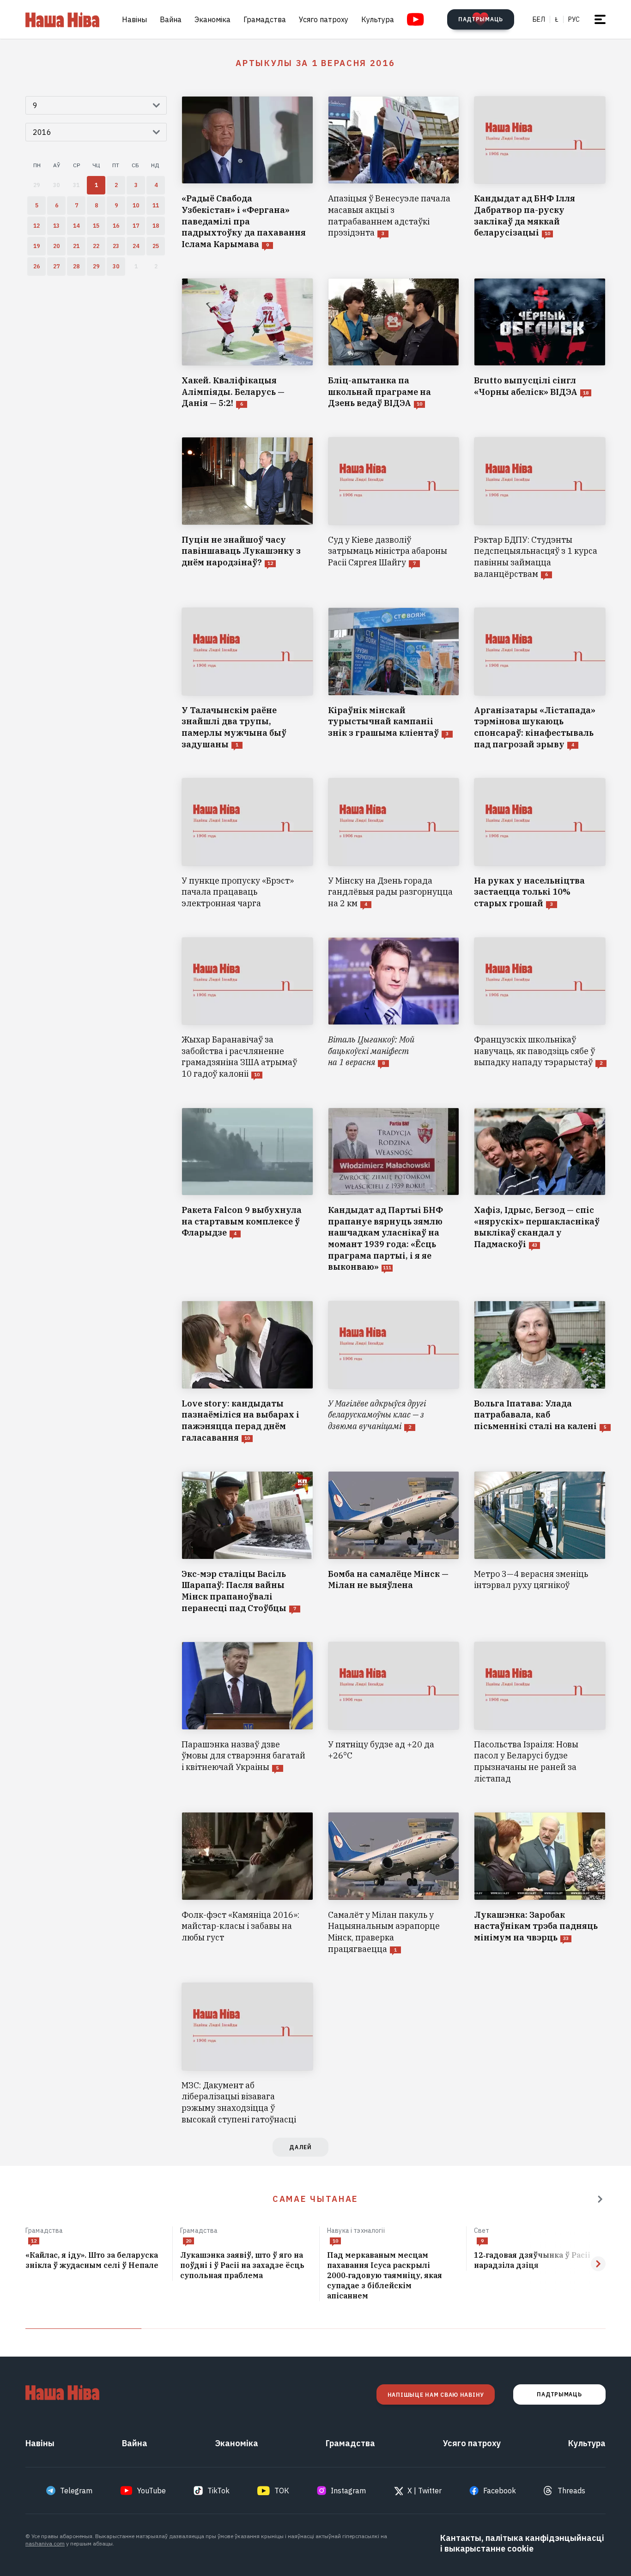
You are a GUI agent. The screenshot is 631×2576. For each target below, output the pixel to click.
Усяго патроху (324, 19)
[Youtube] (416, 19)
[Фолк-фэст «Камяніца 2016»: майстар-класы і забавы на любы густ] (247, 1883)
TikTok (218, 2491)
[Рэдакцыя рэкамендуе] (600, 2199)
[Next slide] (598, 2264)
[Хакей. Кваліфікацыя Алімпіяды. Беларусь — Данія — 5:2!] (247, 344)
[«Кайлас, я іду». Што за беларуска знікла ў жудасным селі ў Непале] (95, 2261)
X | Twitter (425, 2491)
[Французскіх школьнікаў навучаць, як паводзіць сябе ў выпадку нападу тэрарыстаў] (540, 1009)
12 (34, 2241)
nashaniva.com (45, 2543)
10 (335, 2241)
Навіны (134, 19)
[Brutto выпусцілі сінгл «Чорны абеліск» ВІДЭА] (540, 344)
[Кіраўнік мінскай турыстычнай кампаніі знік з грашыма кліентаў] (394, 679)
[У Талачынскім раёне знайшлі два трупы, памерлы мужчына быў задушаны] (247, 679)
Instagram (348, 2491)
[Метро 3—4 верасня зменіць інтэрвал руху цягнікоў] (540, 1543)
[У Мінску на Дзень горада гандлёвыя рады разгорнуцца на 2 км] (394, 843)
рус (574, 19)
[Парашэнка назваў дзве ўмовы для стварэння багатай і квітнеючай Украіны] (247, 1713)
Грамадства (265, 19)
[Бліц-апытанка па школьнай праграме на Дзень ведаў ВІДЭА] (394, 344)
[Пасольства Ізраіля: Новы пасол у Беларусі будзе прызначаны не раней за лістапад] (540, 1713)
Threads (571, 2491)
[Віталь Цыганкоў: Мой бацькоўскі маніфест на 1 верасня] (394, 1009)
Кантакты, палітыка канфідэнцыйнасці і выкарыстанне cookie (522, 2543)
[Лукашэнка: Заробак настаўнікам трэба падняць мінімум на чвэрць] (540, 1883)
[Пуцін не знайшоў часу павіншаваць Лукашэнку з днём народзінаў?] (247, 508)
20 (188, 2241)
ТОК (282, 2491)
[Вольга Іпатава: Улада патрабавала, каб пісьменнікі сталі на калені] (540, 1372)
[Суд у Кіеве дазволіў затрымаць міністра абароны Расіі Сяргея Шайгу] (394, 508)
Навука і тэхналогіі (356, 2231)
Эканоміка (212, 19)
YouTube (152, 2491)
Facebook (500, 2491)
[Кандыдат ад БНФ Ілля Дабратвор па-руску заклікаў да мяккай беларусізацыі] (540, 173)
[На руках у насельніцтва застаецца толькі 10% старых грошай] (540, 843)
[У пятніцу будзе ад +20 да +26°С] (394, 1713)
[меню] (600, 19)
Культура (378, 19)
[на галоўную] (62, 19)
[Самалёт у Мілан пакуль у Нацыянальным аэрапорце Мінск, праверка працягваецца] (394, 1883)
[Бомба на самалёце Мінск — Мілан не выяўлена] (394, 1543)
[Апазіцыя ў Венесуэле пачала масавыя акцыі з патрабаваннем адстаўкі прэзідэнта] (394, 173)
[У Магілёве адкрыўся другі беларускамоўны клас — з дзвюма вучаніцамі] (394, 1372)
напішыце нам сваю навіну (436, 2395)
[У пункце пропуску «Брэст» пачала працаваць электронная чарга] (247, 843)
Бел (539, 19)
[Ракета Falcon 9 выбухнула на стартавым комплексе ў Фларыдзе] (247, 1190)
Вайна (171, 19)
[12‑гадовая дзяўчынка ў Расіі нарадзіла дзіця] (540, 2261)
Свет (482, 2231)
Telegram (76, 2491)
